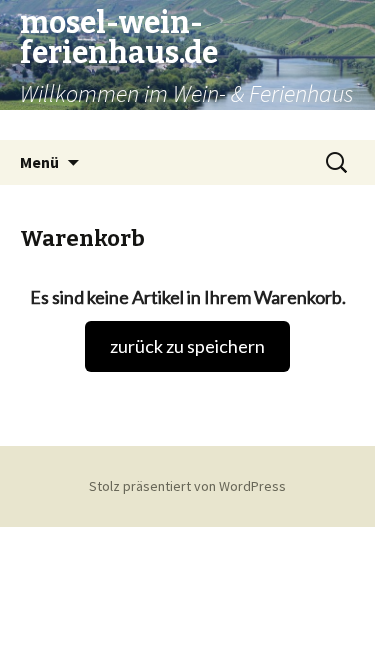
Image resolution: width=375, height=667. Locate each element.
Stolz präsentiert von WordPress (187, 486)
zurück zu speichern (187, 346)
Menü (39, 162)
